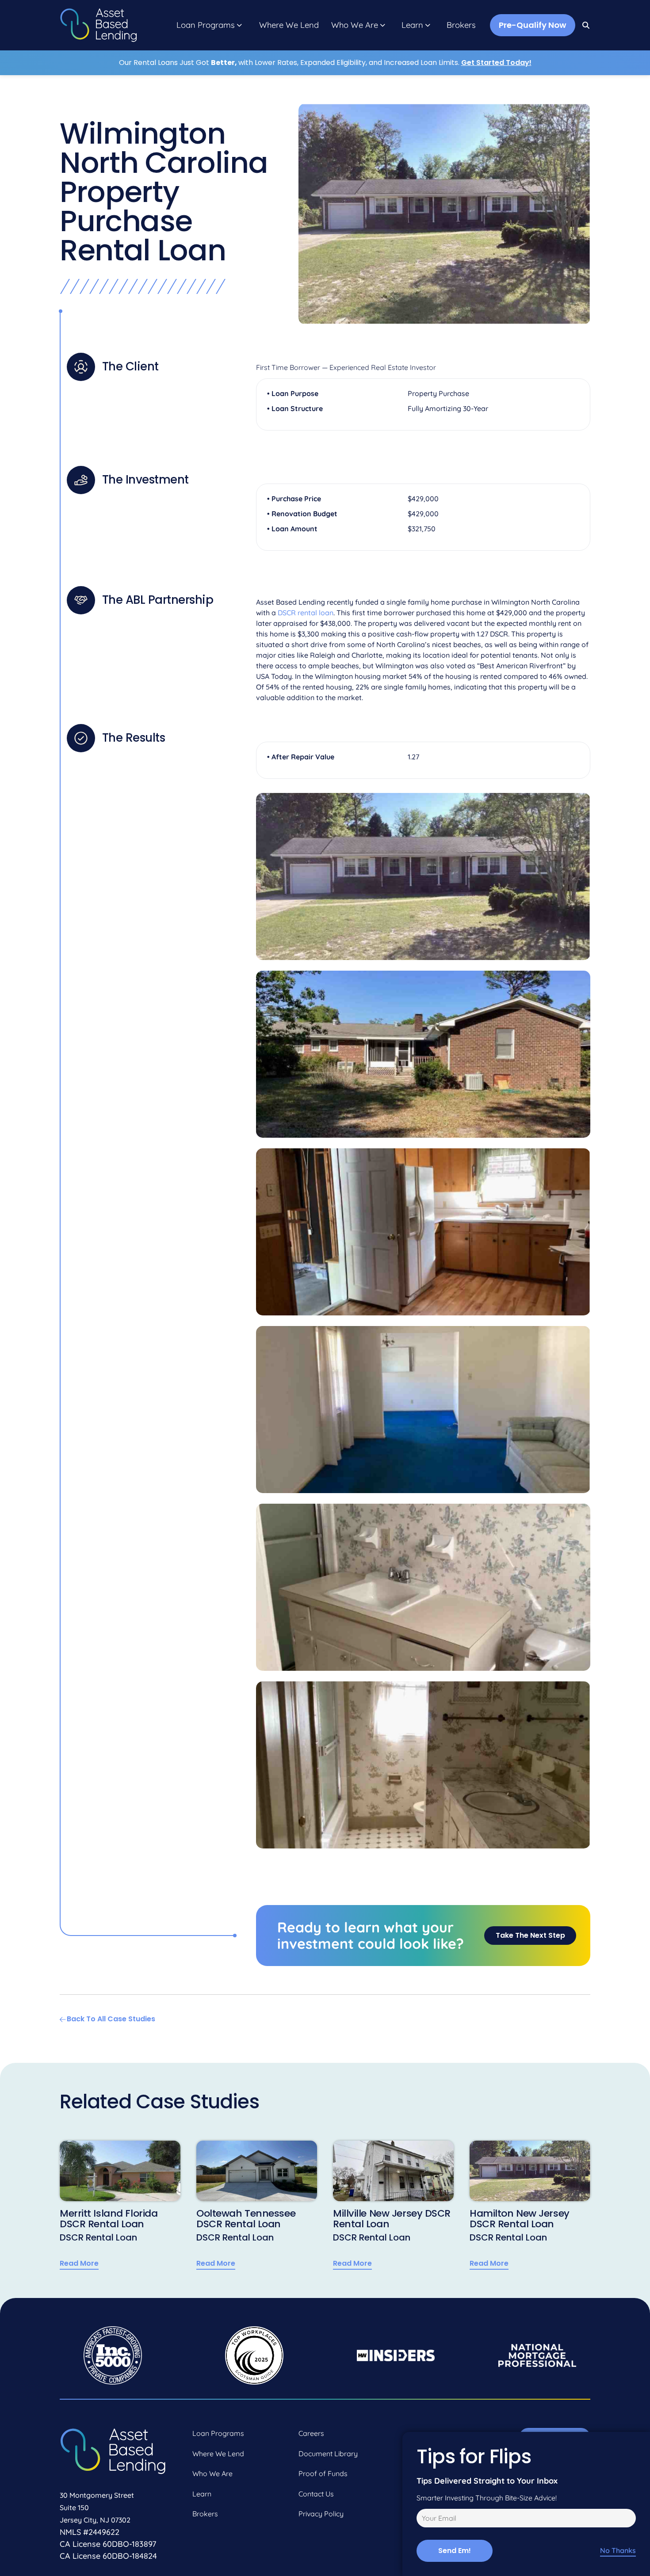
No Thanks (618, 2551)
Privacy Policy (321, 2514)
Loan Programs (206, 25)
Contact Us (316, 2494)
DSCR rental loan (306, 613)
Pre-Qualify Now (533, 25)
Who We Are (355, 25)
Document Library (328, 2454)
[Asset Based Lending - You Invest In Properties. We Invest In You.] (98, 25)
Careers (311, 2433)
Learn (412, 25)
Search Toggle (586, 25)
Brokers (461, 25)
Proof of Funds (323, 2473)
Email (424, 2519)
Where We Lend (289, 25)
